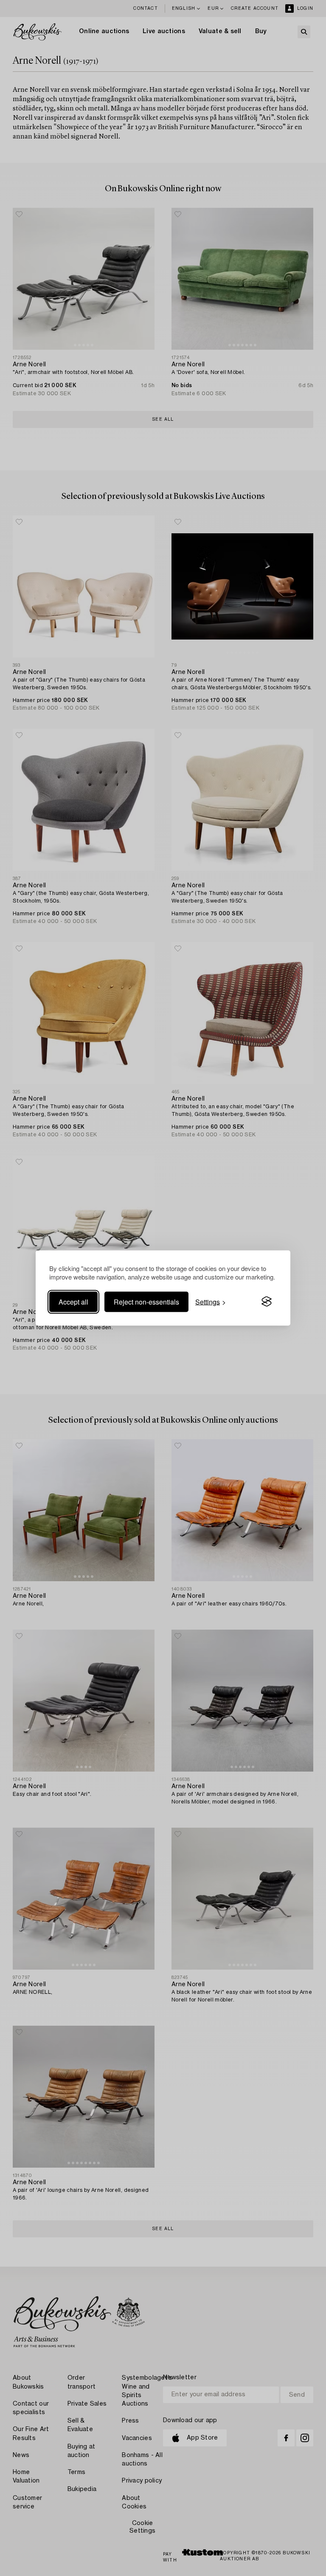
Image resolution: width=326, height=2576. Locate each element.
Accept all (73, 1301)
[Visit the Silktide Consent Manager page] (267, 1302)
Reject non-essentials (146, 1301)
